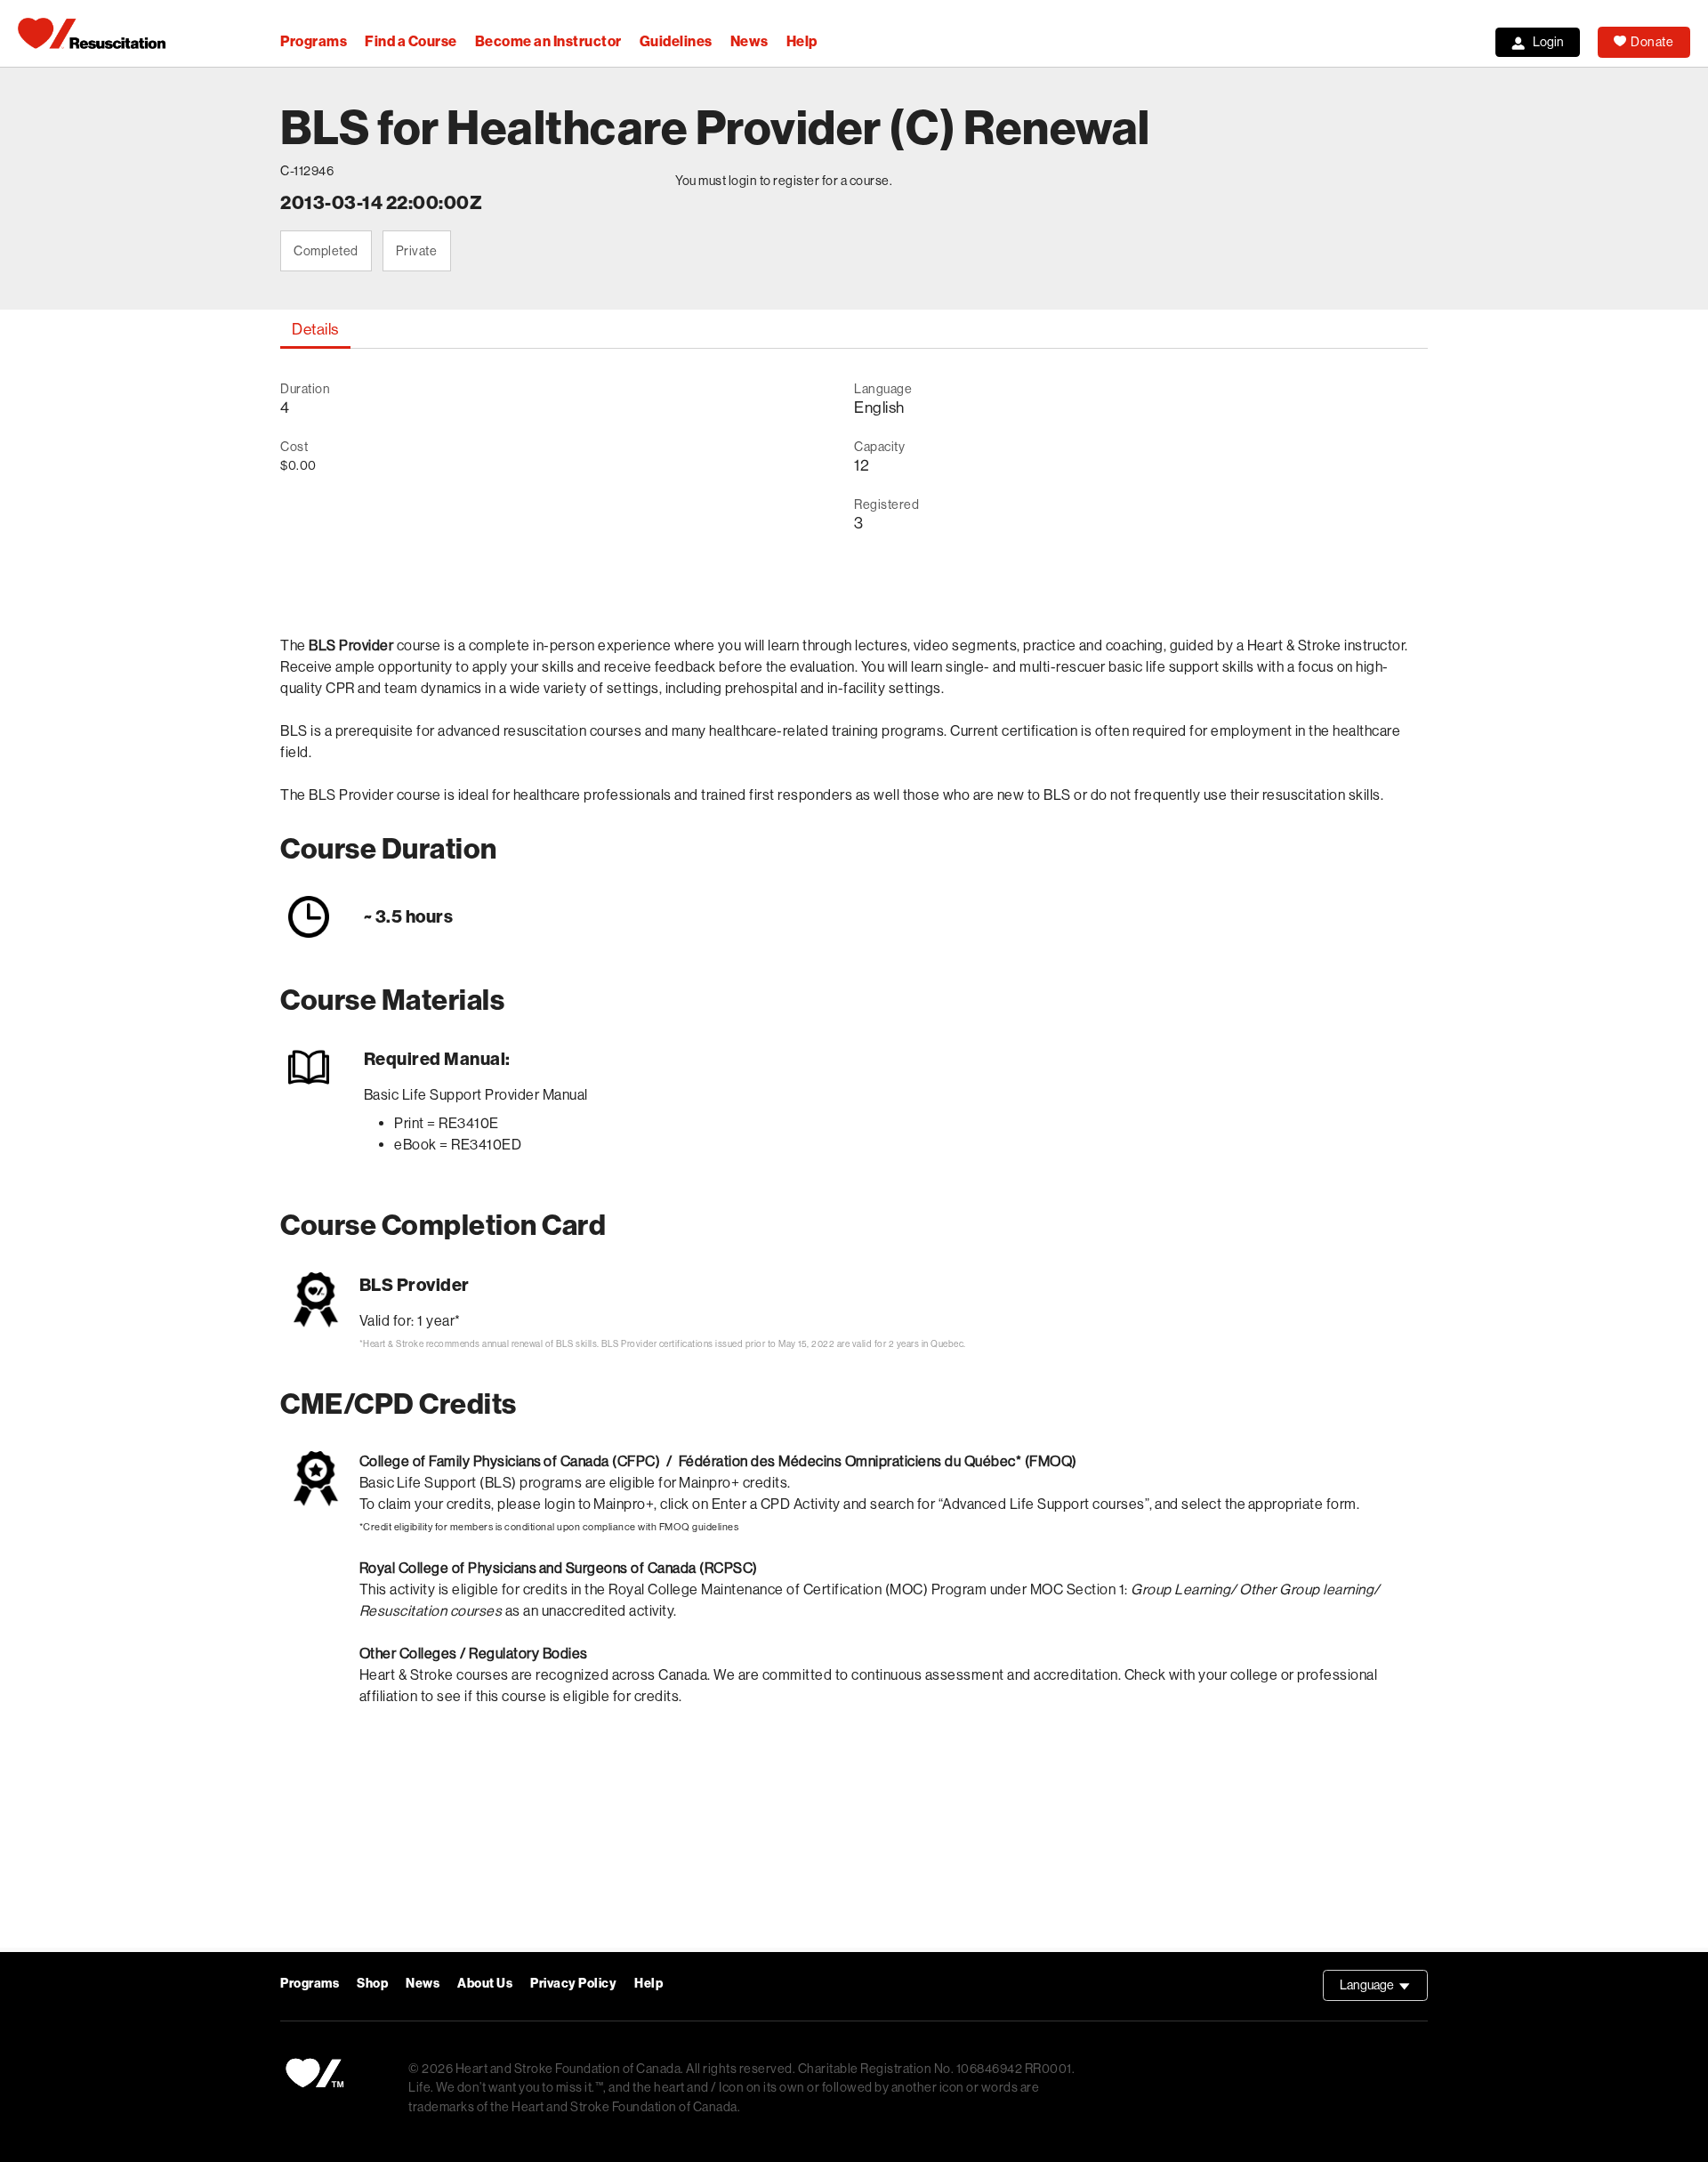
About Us (485, 1984)
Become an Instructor (548, 41)
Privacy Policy (573, 1984)
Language (1384, 1989)
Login (1548, 42)
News (749, 41)
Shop (372, 1984)
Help (802, 41)
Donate (1652, 42)
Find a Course (411, 41)
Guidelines (676, 41)
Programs (314, 41)
